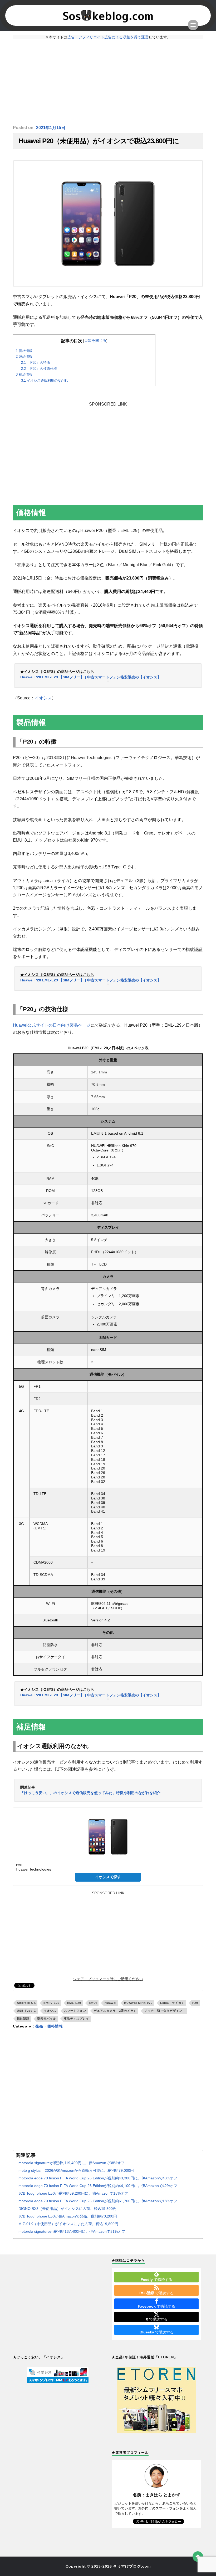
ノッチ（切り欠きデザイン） (165, 2011)
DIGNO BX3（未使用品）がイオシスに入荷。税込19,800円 (67, 2209)
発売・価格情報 (49, 2026)
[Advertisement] (108, 82)
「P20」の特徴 (36, 363)
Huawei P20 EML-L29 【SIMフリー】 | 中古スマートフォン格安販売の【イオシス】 (91, 677)
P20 (195, 2003)
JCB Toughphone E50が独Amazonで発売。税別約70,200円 (68, 2216)
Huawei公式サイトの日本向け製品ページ (52, 1025)
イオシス (43, 698)
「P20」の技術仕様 (39, 369)
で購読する (156, 2280)
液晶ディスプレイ (76, 2019)
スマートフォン (75, 2011)
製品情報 (24, 357)
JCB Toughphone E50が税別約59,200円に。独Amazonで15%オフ (73, 2193)
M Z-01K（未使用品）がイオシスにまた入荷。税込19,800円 (68, 2224)
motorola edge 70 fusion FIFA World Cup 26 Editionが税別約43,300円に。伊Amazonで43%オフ (98, 2178)
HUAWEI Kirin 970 (138, 2003)
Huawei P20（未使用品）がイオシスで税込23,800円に (99, 141)
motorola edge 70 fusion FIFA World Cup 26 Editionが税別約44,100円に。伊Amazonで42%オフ (98, 2186)
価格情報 (24, 351)
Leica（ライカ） (172, 2003)
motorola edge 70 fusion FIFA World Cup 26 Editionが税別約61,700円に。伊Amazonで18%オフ (98, 2201)
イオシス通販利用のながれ (45, 380)
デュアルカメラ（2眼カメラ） (115, 2011)
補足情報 (24, 374)
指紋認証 (23, 2019)
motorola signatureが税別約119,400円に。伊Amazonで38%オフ (72, 2163)
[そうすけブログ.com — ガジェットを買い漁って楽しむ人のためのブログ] (108, 16)
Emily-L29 (51, 2003)
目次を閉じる (95, 340)
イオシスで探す (108, 1877)
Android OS (26, 2003)
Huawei (111, 2003)
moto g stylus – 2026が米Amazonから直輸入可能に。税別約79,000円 (76, 2170)
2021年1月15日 (51, 128)
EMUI (93, 2003)
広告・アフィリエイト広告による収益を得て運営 (108, 37)
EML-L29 (74, 2003)
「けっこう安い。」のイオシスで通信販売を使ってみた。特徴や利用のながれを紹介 (90, 1793)
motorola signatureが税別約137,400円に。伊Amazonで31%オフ (72, 2231)
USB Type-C (26, 2011)
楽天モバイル (47, 2019)
